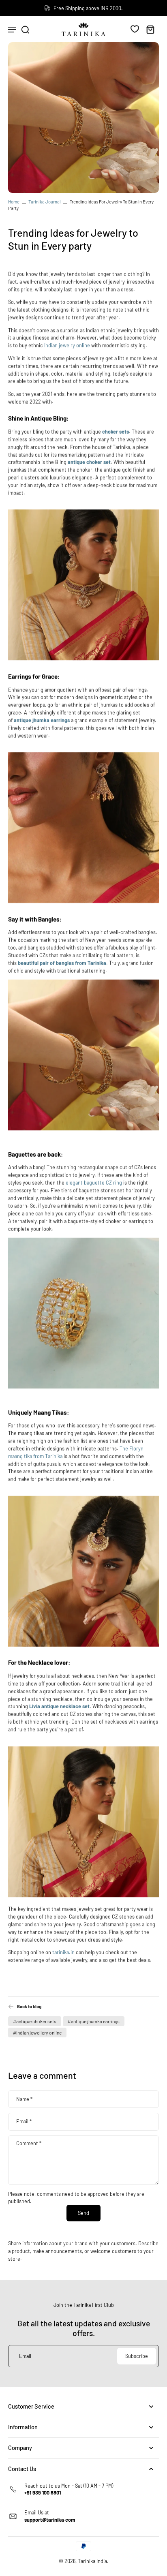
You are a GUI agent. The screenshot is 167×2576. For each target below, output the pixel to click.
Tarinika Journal (45, 202)
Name (24, 2099)
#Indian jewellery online (37, 2032)
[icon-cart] (150, 29)
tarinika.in (63, 1952)
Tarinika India (92, 2561)
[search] (25, 29)
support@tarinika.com (50, 2520)
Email (24, 2121)
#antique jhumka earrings (94, 2021)
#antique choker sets (35, 2021)
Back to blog (29, 2006)
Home (14, 202)
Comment (29, 2143)
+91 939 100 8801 (43, 2493)
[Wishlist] (135, 29)
